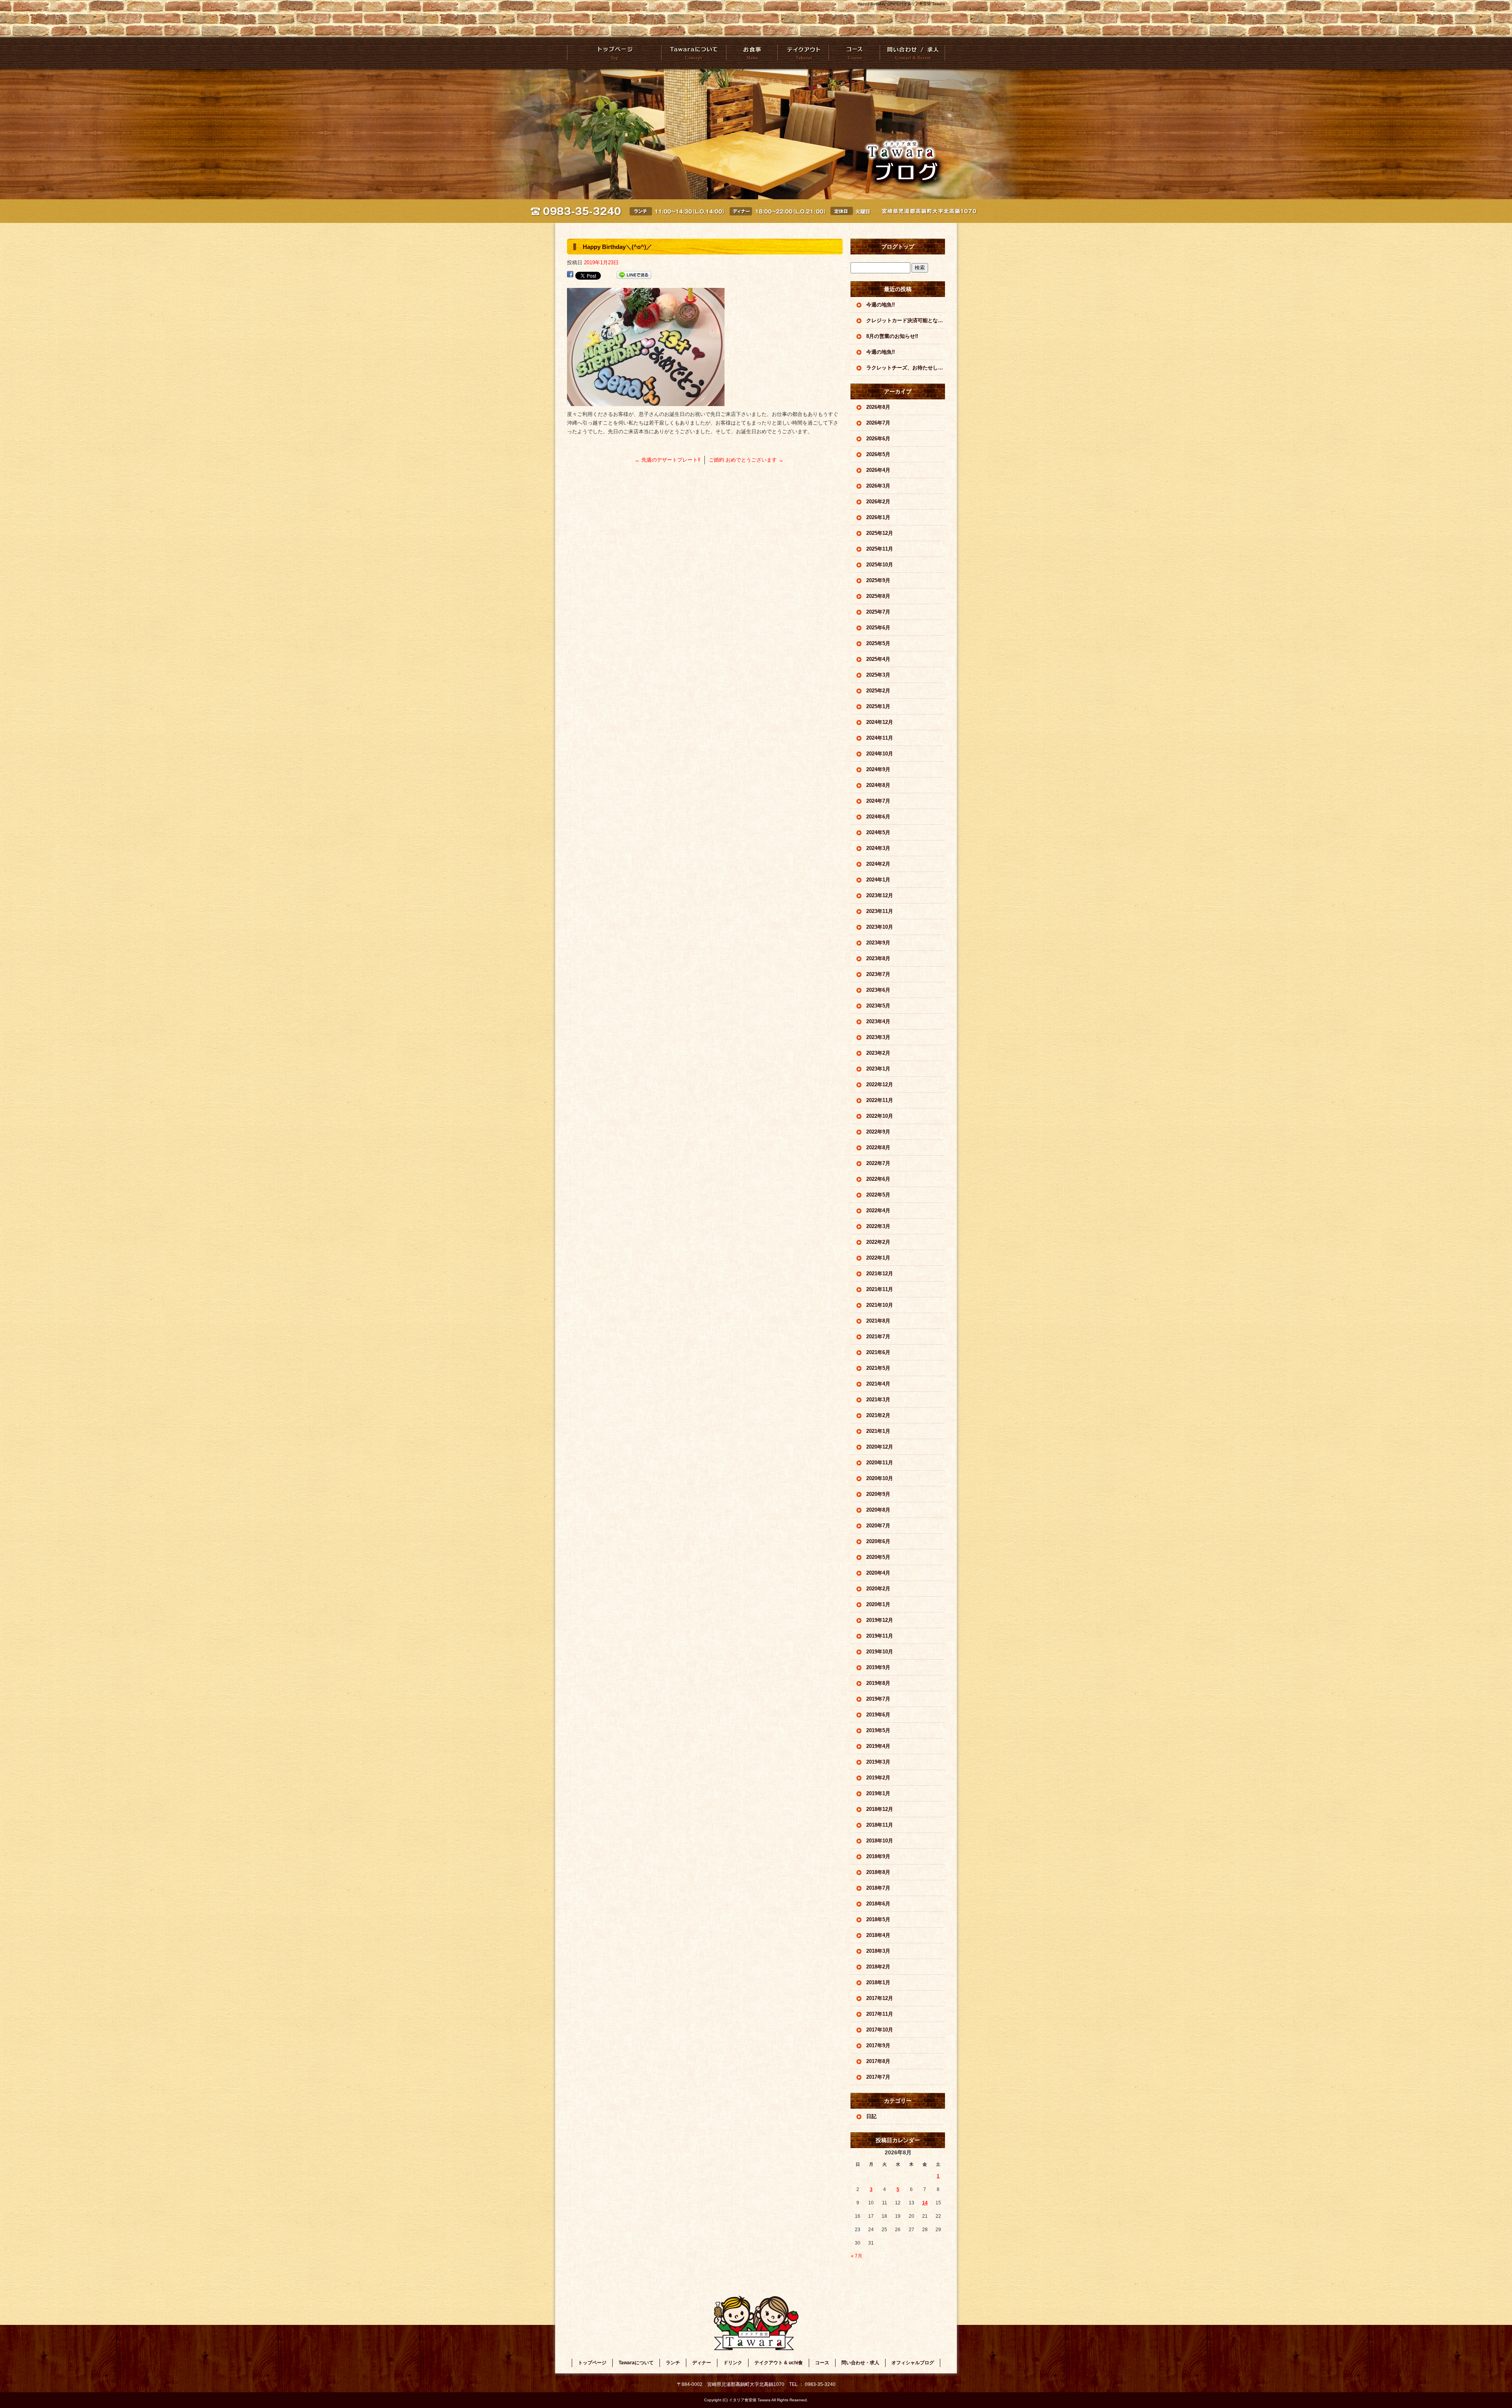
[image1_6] (646, 402)
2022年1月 (878, 1258)
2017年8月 (878, 2061)
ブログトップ (898, 247)
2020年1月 (878, 1604)
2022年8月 (878, 1147)
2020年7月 (878, 1526)
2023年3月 (878, 1037)
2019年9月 (878, 1667)
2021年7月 (878, 1337)
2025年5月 (878, 643)
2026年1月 (878, 517)
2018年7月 (878, 1888)
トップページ (614, 53)
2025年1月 (878, 706)
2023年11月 (880, 911)
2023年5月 (878, 1006)
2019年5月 (878, 1730)
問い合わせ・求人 (912, 53)
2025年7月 (878, 612)
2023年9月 (878, 943)
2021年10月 (880, 1305)
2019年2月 (878, 1778)
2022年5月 (878, 1195)
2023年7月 (878, 974)
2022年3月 (878, 1226)
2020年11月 (880, 1463)
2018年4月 (878, 1935)
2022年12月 (880, 1084)
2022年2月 (878, 1242)
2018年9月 (878, 1856)
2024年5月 (878, 832)
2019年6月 (878, 1715)
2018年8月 (878, 1872)
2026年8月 (878, 407)
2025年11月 (880, 549)
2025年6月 (878, 628)
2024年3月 (878, 848)
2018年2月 (878, 1967)
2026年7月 (878, 423)
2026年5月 (878, 454)
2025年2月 (878, 691)
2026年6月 (878, 439)
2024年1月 (878, 880)
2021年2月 (878, 1415)
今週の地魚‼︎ (881, 305)
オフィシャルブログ (913, 2363)
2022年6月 (878, 1179)
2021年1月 (878, 1431)
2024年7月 (878, 801)
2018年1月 (878, 1982)
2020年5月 (878, 1557)
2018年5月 (878, 1919)
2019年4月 (878, 1746)
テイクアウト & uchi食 (802, 53)
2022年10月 (880, 1116)
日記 (871, 2116)
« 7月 (857, 2256)
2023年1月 (878, 1069)
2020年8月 (878, 1510)
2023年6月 (878, 990)
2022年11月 (880, 1100)
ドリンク (733, 2363)
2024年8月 (878, 785)
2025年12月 (880, 533)
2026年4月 (878, 470)
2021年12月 (880, 1274)
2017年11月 (880, 2014)
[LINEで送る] (634, 275)
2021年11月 (880, 1289)
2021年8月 (878, 1321)
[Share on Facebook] (570, 275)
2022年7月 (878, 1163)
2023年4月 (878, 1021)
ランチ (673, 2363)
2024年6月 (878, 817)
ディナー (702, 2363)
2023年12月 (880, 895)
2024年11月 (880, 738)
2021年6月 (878, 1352)
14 (925, 2203)
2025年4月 (878, 659)
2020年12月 (880, 1447)
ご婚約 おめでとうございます (746, 460)
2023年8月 (878, 958)
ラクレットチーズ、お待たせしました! (906, 368)
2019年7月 (878, 1699)
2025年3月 (878, 675)
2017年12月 (880, 1998)
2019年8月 (878, 1683)
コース (854, 53)
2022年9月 (878, 1132)
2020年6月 (878, 1541)
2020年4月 (878, 1573)
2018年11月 (880, 1825)
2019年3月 (878, 1762)
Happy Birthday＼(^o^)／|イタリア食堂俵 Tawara (901, 4)
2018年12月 (880, 1809)
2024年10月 (880, 754)
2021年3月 (878, 1400)
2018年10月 (880, 1841)
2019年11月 (880, 1636)
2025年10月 (880, 565)
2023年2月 (878, 1053)
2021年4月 (878, 1384)
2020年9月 (878, 1494)
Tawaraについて (694, 53)
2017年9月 (878, 2045)
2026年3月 (878, 486)
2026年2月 (878, 502)
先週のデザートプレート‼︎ (668, 460)
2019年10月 (880, 1652)
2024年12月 (880, 722)
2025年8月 (878, 596)
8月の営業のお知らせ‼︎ (892, 336)
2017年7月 (878, 2077)
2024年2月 (878, 864)
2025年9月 (878, 580)
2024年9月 (878, 769)
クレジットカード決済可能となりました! (906, 320)
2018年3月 (878, 1951)
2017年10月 (880, 2030)
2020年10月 (880, 1478)
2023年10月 (880, 927)
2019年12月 (880, 1620)
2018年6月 (878, 1904)
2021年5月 (878, 1368)
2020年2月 (878, 1589)
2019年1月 (878, 1793)
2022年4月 (878, 1210)
